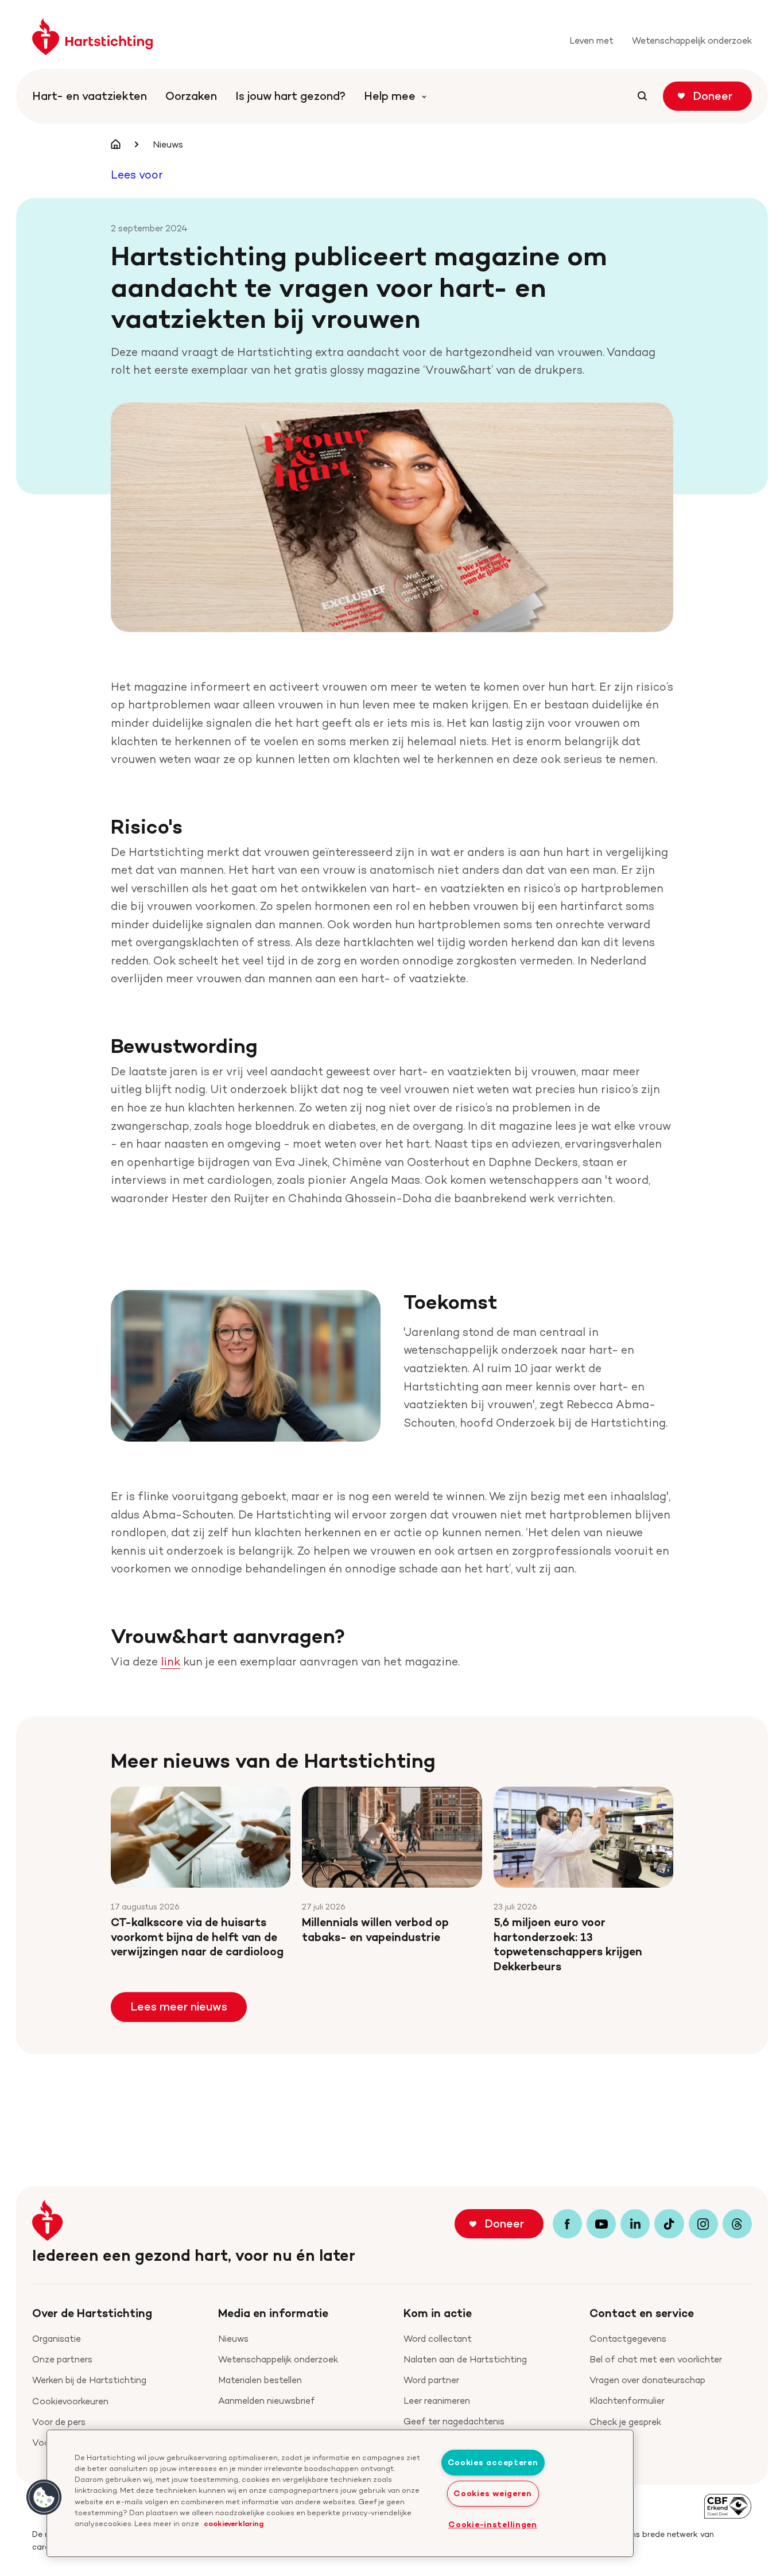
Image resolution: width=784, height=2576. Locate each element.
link (170, 1661)
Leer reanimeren (437, 2401)
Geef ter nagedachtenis (454, 2421)
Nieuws (233, 2339)
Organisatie (57, 2339)
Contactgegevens (628, 2339)
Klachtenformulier (627, 2401)
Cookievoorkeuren (70, 2401)
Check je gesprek (625, 2422)
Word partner (431, 2380)
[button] (44, 2497)
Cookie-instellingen (493, 2524)
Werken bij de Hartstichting (89, 2380)
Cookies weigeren (493, 2493)
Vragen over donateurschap (647, 2380)
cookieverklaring (234, 2523)
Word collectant (438, 2339)
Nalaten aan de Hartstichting (465, 2359)
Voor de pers (59, 2422)
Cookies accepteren (493, 2462)
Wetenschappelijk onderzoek (278, 2359)
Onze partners (62, 2359)
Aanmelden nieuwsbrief (267, 2401)
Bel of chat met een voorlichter (656, 2359)
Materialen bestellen (260, 2380)
